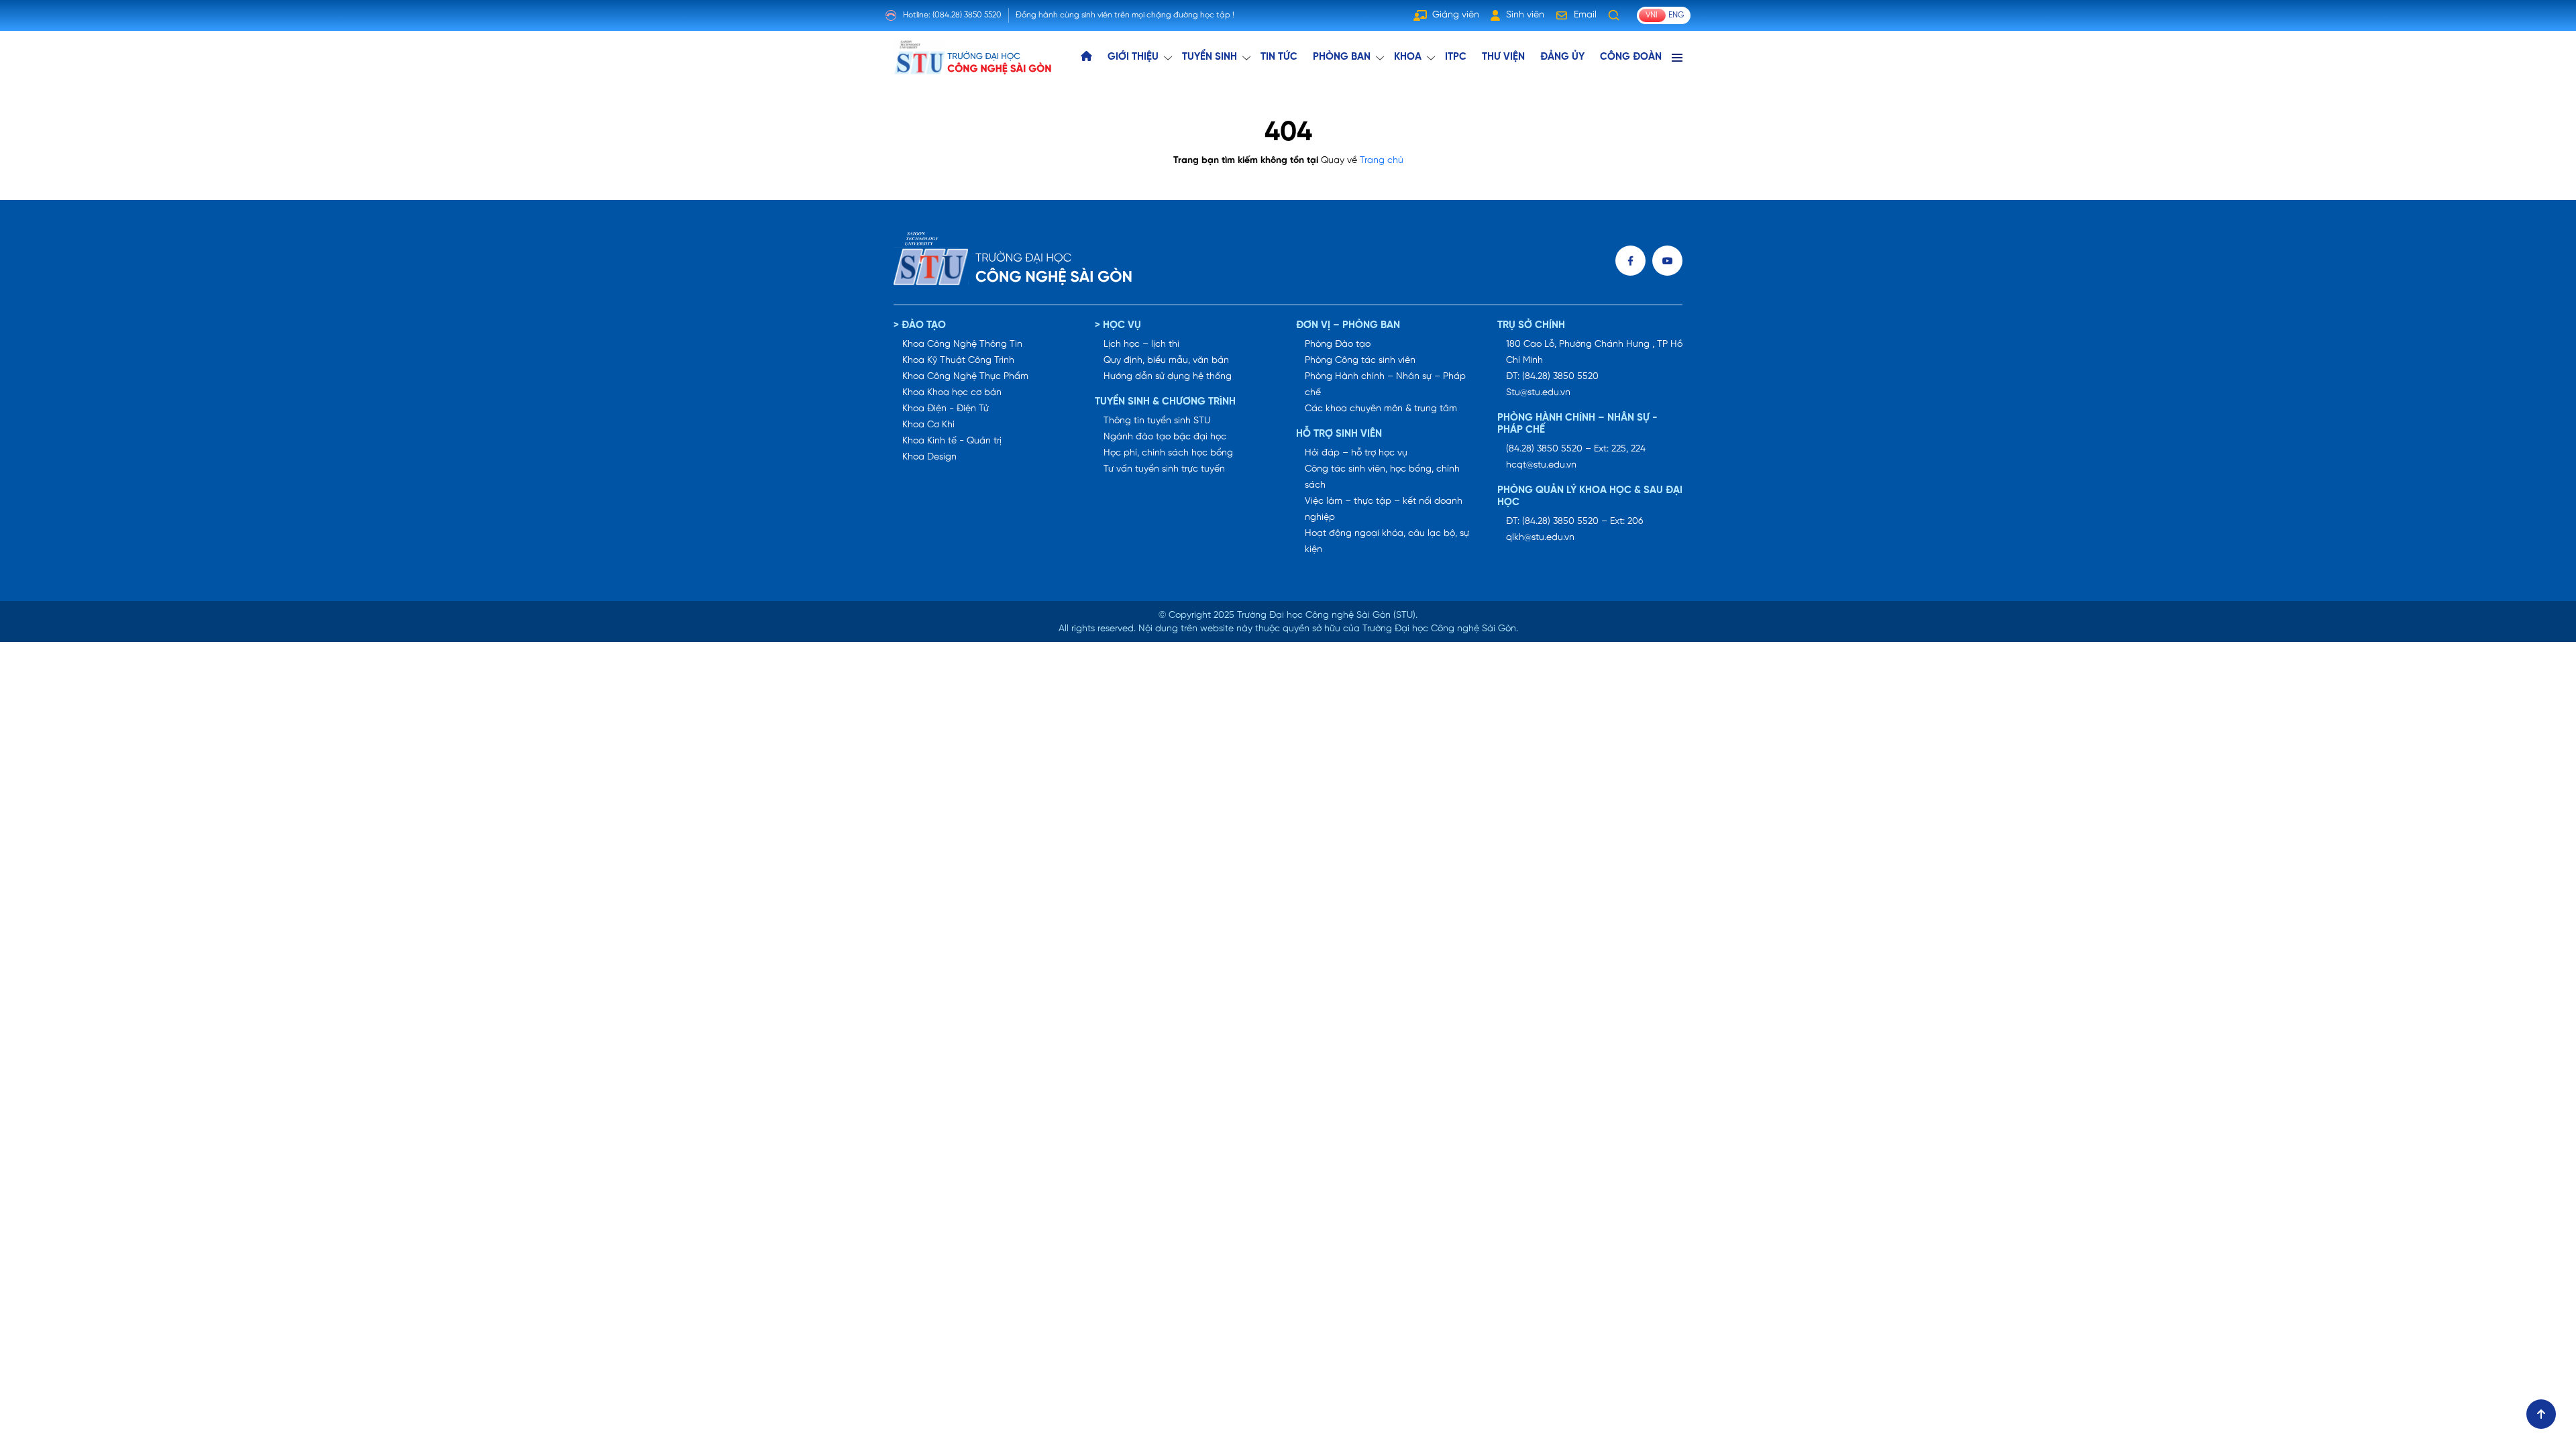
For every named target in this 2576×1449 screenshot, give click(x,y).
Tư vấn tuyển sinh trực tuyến (1164, 469)
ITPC (1456, 57)
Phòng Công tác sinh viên (1360, 361)
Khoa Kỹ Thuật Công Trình (958, 361)
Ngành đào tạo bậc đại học (1165, 437)
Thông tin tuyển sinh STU (1157, 421)
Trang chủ (1382, 161)
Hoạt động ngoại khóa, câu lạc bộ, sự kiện (1387, 542)
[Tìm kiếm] (1614, 15)
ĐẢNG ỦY (1562, 57)
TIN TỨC (1279, 57)
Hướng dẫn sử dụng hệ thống (1168, 377)
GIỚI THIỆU (1133, 57)
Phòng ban (1342, 57)
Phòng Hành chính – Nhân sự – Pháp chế (1385, 385)
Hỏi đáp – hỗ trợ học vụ (1356, 453)
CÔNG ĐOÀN (1631, 57)
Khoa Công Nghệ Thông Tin (962, 344)
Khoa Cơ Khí (928, 425)
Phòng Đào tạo (1338, 344)
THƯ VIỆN (1503, 57)
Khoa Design (929, 457)
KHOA (1408, 57)
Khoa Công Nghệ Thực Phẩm (965, 377)
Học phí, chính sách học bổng (1168, 453)
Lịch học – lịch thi (1141, 344)
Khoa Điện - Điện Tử (946, 409)
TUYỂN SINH (1210, 57)
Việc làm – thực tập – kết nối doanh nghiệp (1384, 509)
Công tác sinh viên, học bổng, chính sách (1382, 477)
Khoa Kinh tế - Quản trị (952, 441)
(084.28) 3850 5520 (967, 15)
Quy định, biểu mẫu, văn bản (1166, 361)
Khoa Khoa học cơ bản (952, 393)
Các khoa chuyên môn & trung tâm (1381, 409)
